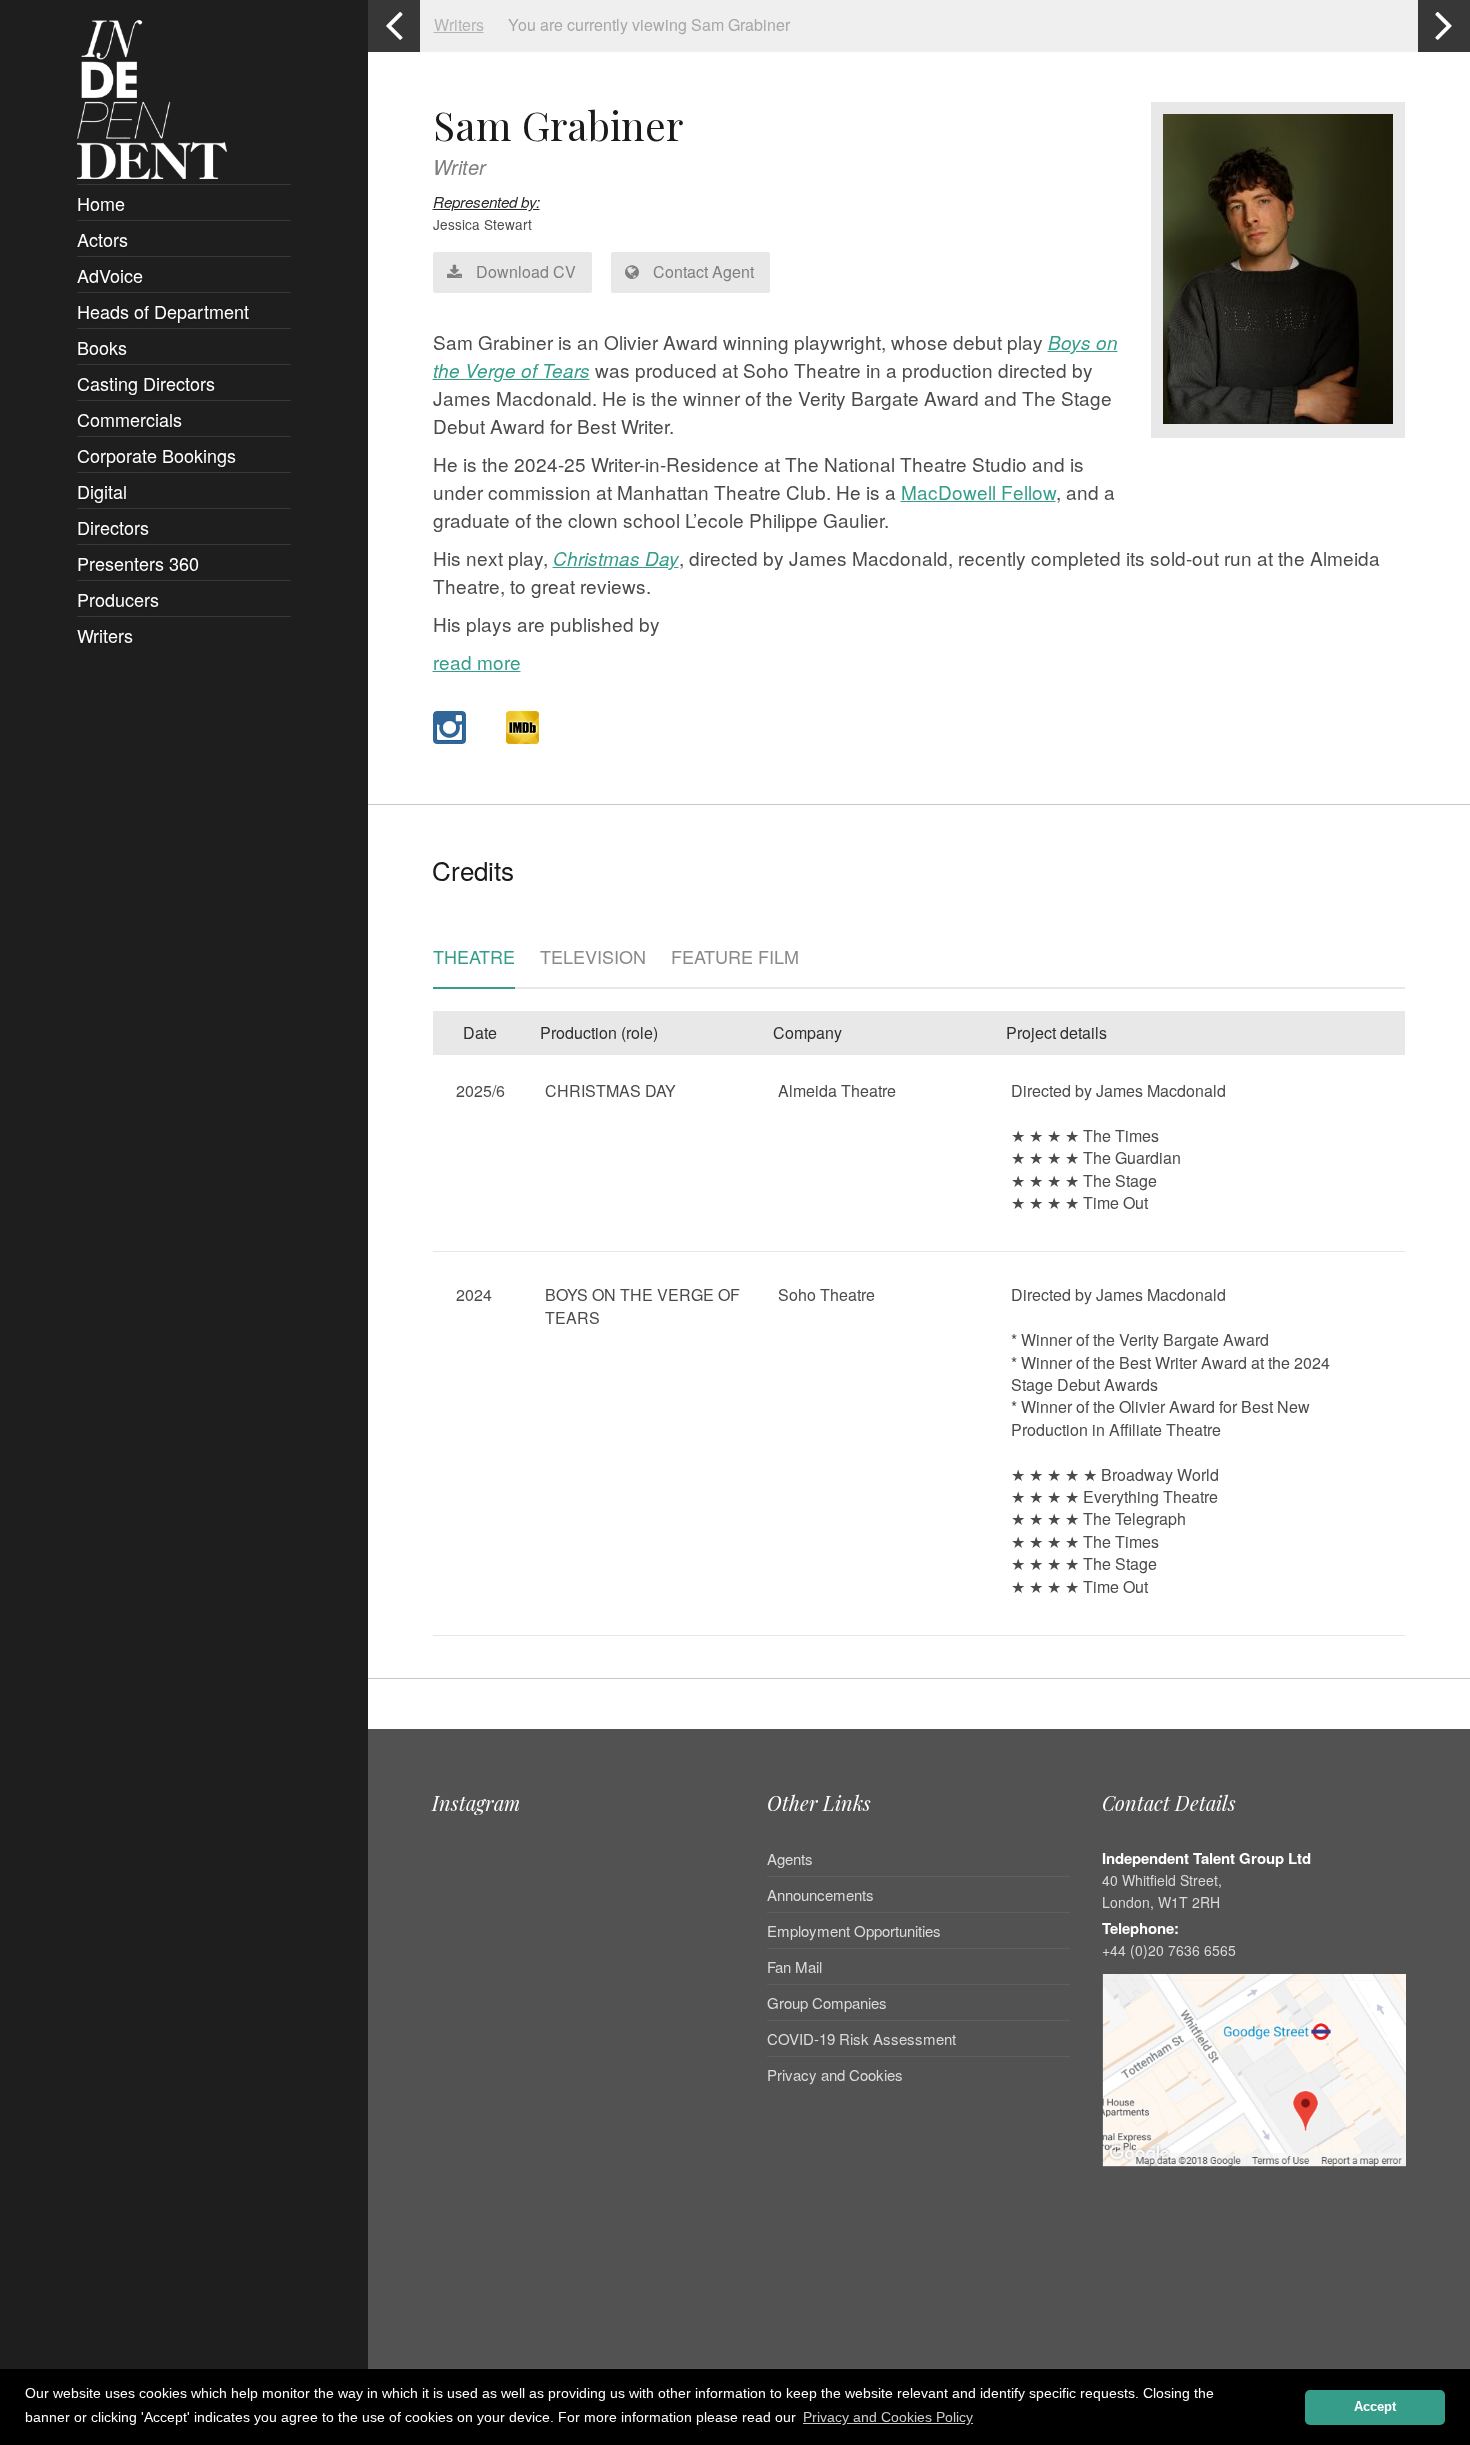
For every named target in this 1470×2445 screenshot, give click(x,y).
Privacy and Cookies (835, 2074)
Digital (102, 491)
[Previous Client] (394, 26)
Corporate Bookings (156, 455)
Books (102, 347)
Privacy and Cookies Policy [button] (888, 2417)
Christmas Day (616, 558)
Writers (105, 635)
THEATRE (474, 958)
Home (101, 203)
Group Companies (827, 2002)
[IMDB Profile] (522, 727)
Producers (118, 599)
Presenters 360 (138, 563)
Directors (113, 527)
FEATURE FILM (735, 958)
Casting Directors (146, 383)
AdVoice (110, 275)
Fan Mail (794, 1966)
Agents (790, 1860)
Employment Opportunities (854, 1930)
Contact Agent (701, 271)
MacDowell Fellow (978, 491)
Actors (102, 239)
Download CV (524, 271)
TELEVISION (593, 958)
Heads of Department (163, 311)
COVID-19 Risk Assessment (861, 2038)
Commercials (129, 419)
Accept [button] (1375, 2407)
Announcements (820, 1894)
